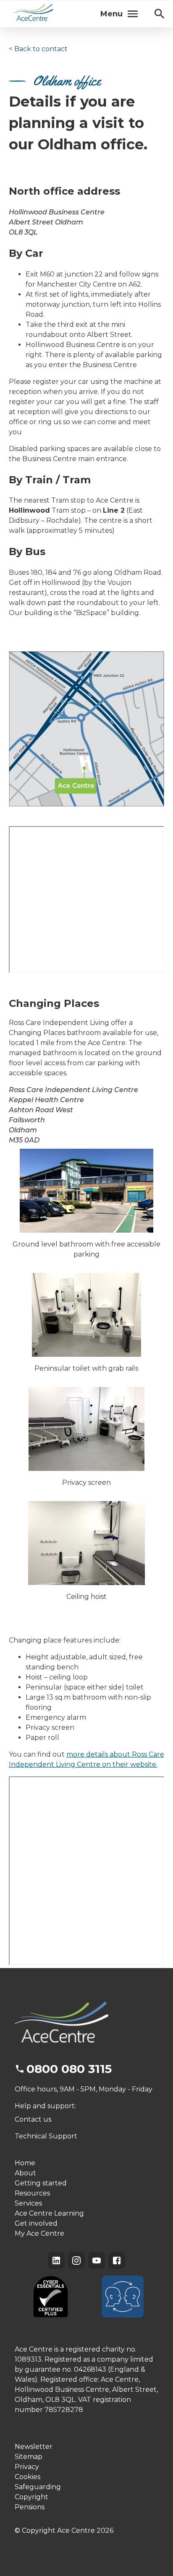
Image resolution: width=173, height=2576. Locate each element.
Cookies (28, 2477)
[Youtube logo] (97, 2261)
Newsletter (34, 2447)
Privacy (27, 2467)
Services (28, 2203)
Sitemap (29, 2457)
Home (25, 2163)
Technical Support (46, 2136)
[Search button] (160, 14)
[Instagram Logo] (76, 2261)
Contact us (33, 2119)
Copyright (31, 2497)
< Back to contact (38, 49)
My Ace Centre (39, 2233)
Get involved (36, 2223)
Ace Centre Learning (49, 2213)
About (25, 2173)
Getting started (41, 2183)
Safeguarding (38, 2487)
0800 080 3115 (69, 2069)
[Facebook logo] (117, 2261)
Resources (32, 2193)
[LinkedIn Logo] (56, 2261)
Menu (111, 14)
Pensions (30, 2507)
